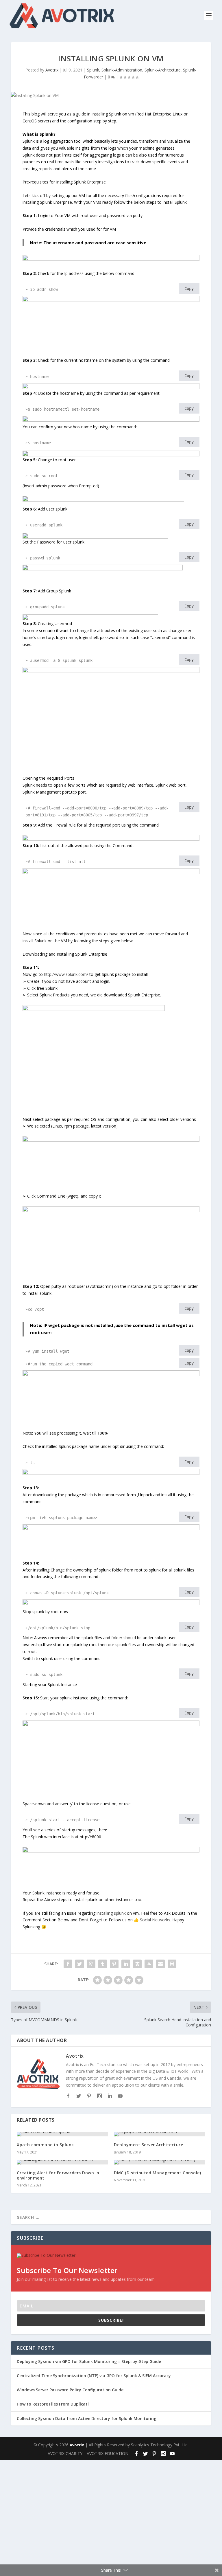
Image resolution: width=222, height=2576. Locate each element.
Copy (189, 289)
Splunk (93, 70)
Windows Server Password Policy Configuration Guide (70, 2390)
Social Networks (155, 1920)
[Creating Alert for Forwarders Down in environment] (62, 2162)
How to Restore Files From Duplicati (53, 2404)
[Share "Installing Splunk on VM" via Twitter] (79, 1964)
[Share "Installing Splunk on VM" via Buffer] (137, 1964)
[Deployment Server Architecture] (160, 2134)
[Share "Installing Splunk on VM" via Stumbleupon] (149, 1964)
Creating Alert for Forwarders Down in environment (58, 2175)
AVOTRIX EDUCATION (108, 2453)
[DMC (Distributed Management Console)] (160, 2162)
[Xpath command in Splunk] (62, 2134)
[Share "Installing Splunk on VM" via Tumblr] (103, 1964)
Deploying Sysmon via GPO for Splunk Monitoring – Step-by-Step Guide (89, 2361)
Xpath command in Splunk (45, 2145)
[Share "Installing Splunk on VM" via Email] (160, 1964)
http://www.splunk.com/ (66, 974)
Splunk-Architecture (163, 70)
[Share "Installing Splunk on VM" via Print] (172, 1964)
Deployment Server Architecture (148, 2145)
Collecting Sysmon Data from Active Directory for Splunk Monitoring (87, 2418)
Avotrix (52, 70)
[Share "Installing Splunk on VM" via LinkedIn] (126, 1964)
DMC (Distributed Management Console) (157, 2173)
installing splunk (111, 1913)
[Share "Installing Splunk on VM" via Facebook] (68, 1964)
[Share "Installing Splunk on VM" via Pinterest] (114, 1964)
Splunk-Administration (122, 70)
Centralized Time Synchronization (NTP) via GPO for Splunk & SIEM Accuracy (94, 2376)
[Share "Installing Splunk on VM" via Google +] (91, 1964)
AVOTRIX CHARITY (65, 2453)
